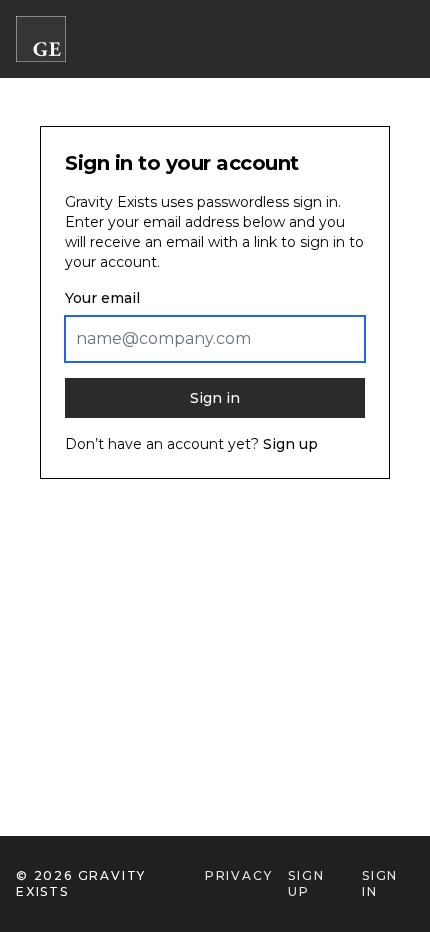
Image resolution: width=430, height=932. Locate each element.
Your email (102, 298)
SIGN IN (380, 883)
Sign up (290, 444)
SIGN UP (306, 883)
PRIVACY (239, 875)
